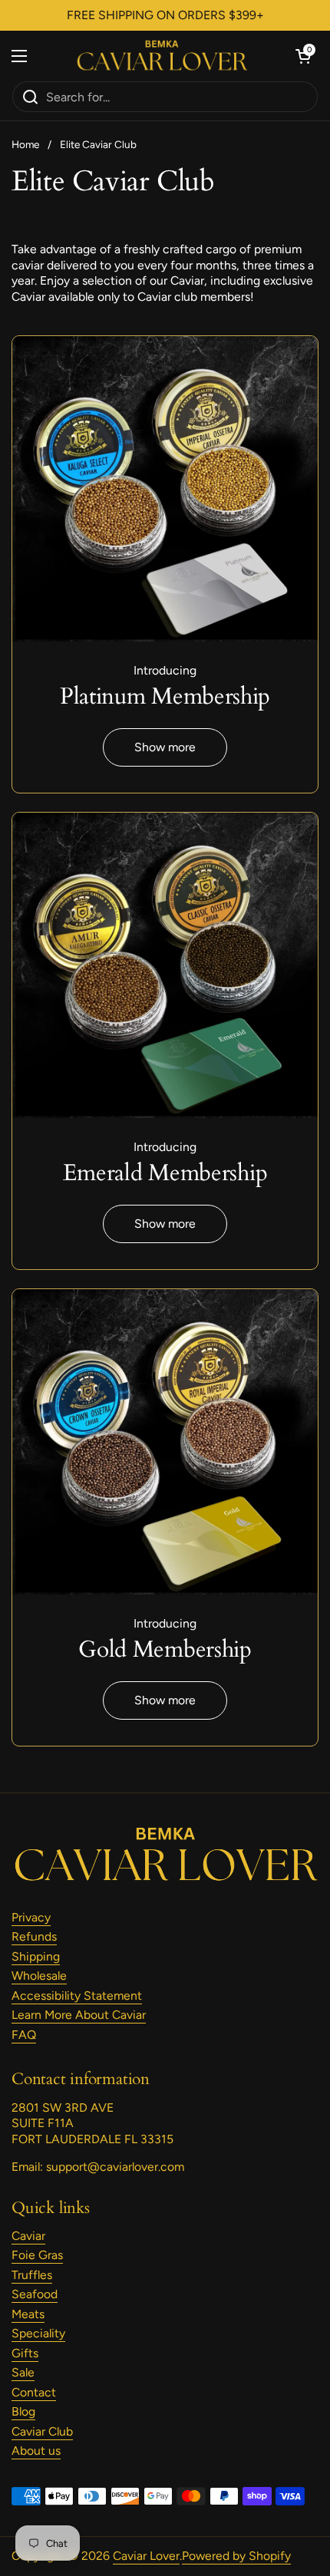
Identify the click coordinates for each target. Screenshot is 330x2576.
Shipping (36, 1956)
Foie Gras (37, 2255)
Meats (28, 2314)
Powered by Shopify (236, 2556)
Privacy (31, 1917)
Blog (23, 2411)
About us (36, 2451)
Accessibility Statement (77, 1995)
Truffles (32, 2275)
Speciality (38, 2333)
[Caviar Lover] (162, 56)
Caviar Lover (146, 2556)
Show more (165, 747)
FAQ (24, 2035)
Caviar (28, 2236)
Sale (23, 2372)
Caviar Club (42, 2431)
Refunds (34, 1936)
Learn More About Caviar (79, 2015)
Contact (34, 2392)
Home (25, 144)
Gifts (25, 2353)
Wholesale (39, 1976)
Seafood (35, 2294)
